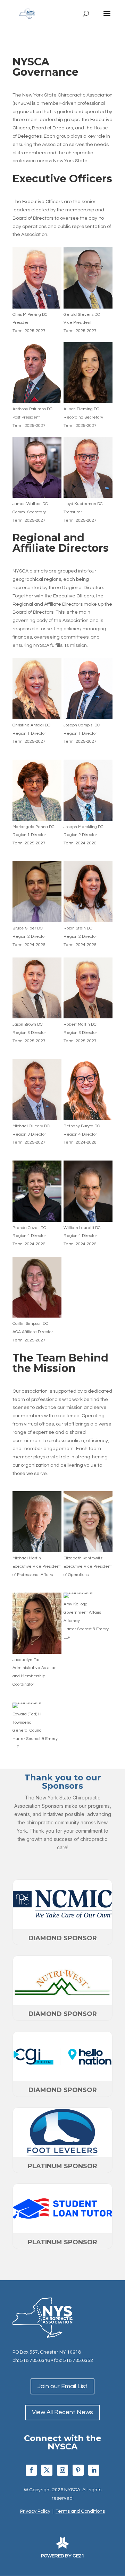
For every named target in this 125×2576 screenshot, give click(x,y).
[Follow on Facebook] (31, 2470)
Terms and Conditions (80, 2511)
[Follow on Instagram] (62, 2470)
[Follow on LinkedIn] (94, 2470)
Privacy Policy (35, 2511)
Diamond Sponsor (63, 1938)
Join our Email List (62, 2386)
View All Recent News (62, 2412)
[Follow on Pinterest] (78, 2470)
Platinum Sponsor (62, 2166)
